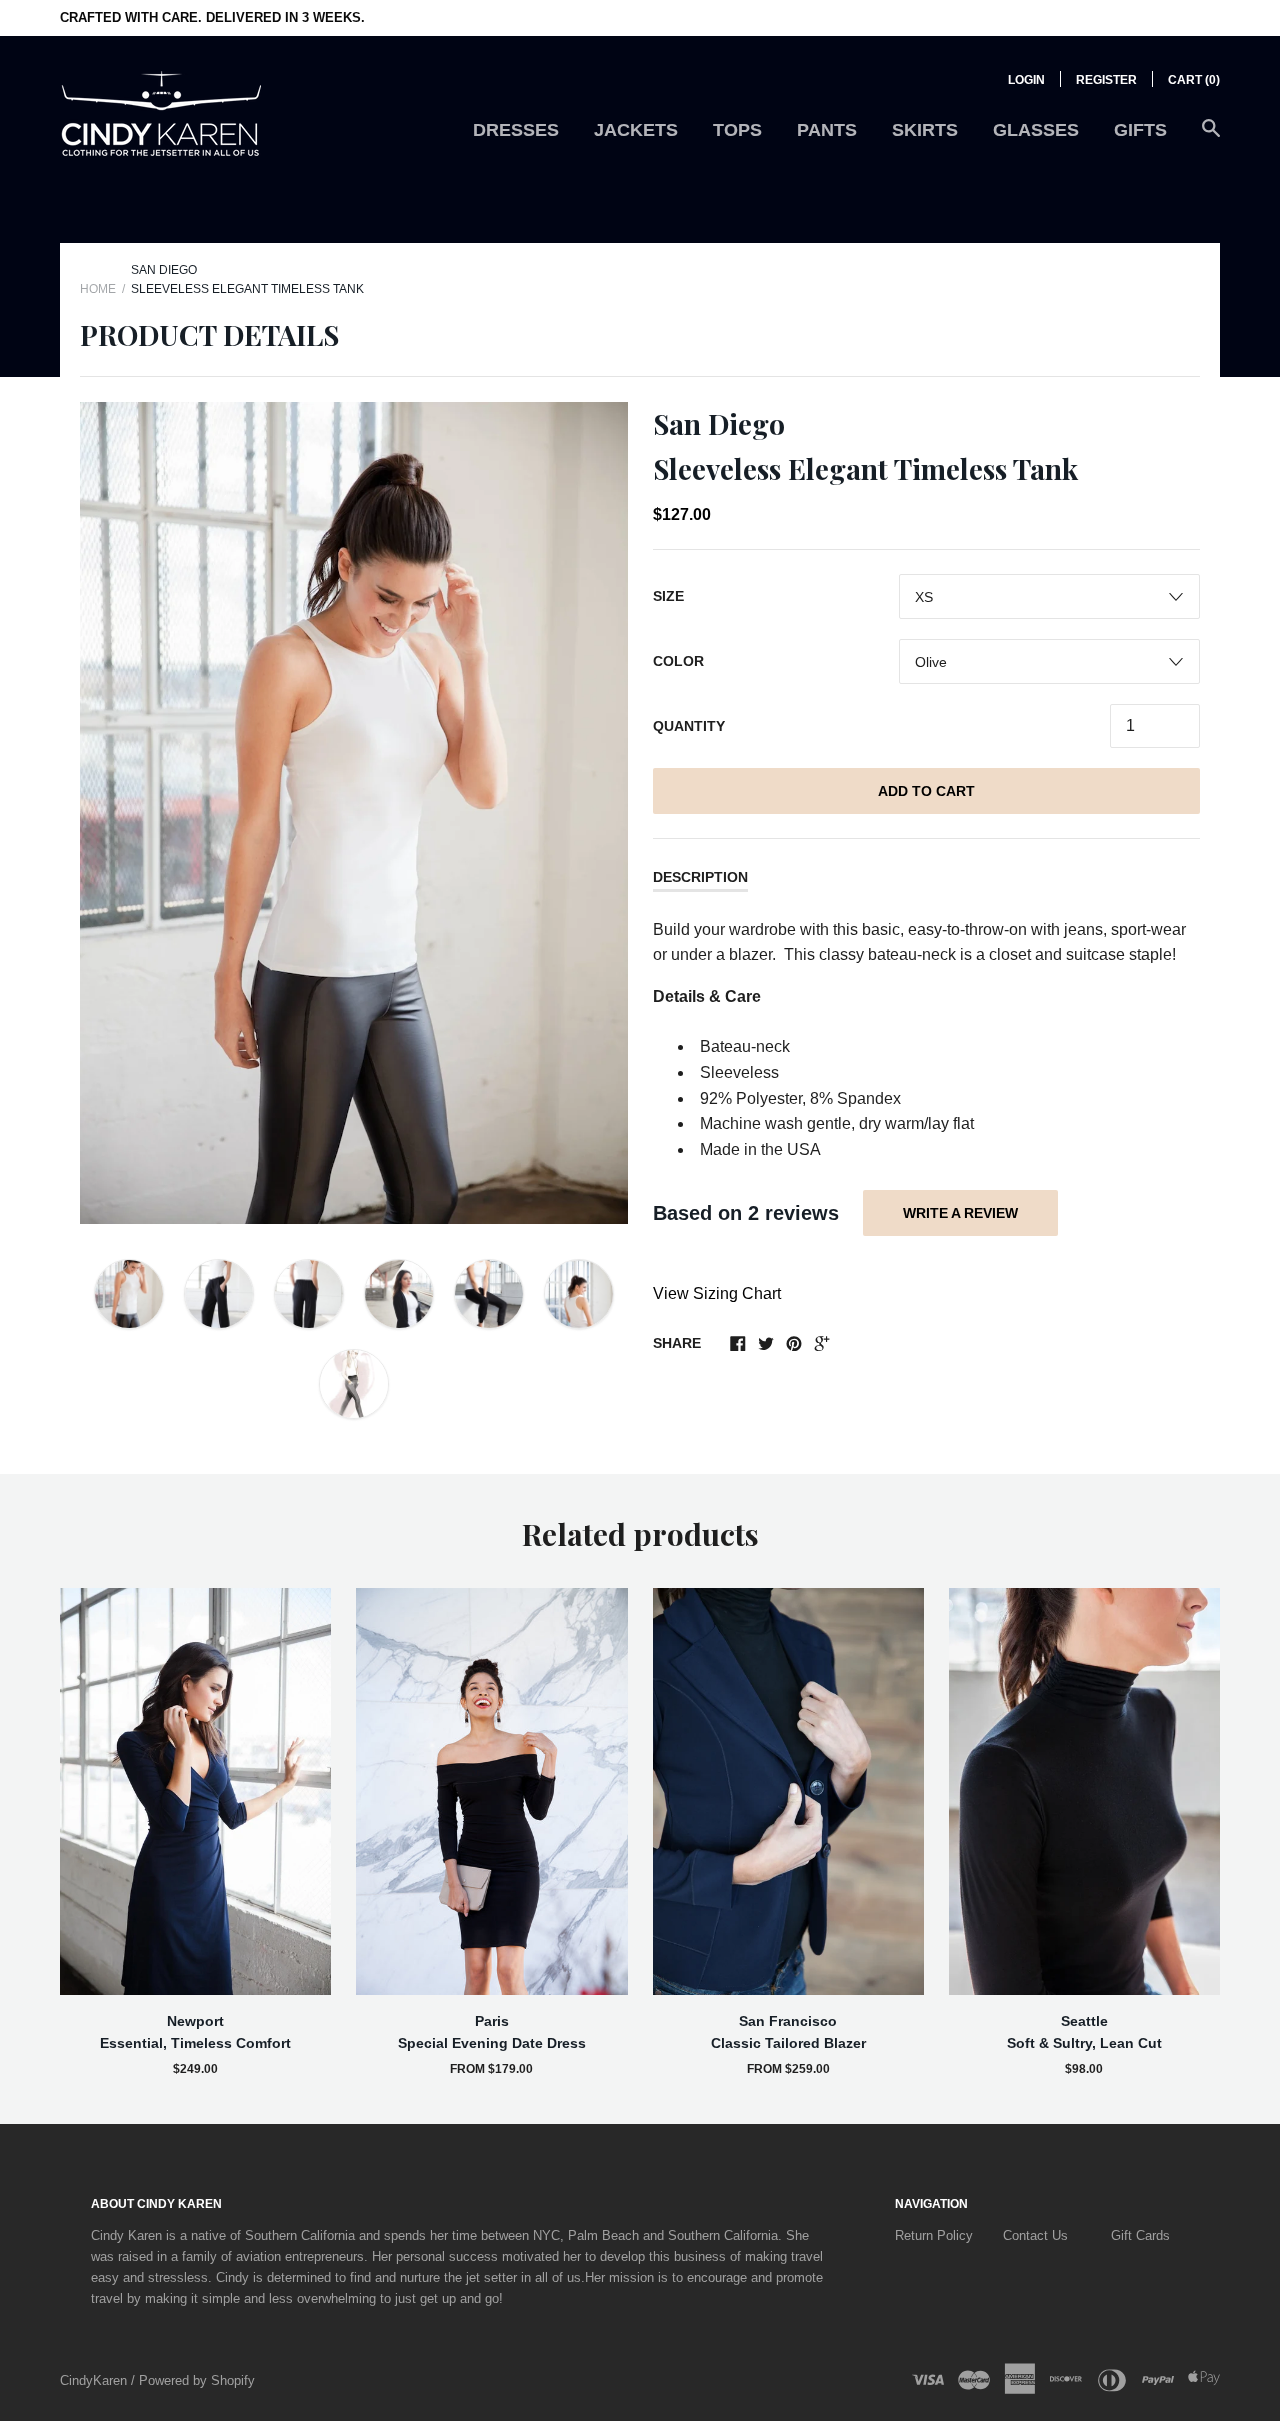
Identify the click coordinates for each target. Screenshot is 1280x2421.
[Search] (1211, 138)
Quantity (689, 726)
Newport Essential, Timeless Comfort (195, 2032)
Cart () (1194, 80)
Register (1106, 80)
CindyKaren (95, 2380)
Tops (737, 130)
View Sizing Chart (717, 1293)
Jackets (636, 130)
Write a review (960, 1213)
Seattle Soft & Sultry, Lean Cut (1084, 2032)
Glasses (1036, 130)
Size (668, 596)
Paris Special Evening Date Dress (492, 2032)
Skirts (925, 130)
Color (678, 661)
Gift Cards (1140, 2235)
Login (1026, 80)
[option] (354, 813)
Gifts (1140, 130)
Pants (827, 130)
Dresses (516, 130)
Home (98, 289)
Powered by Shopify (197, 2380)
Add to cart (926, 791)
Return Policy (934, 2235)
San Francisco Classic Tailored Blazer (788, 2032)
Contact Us (1035, 2235)
